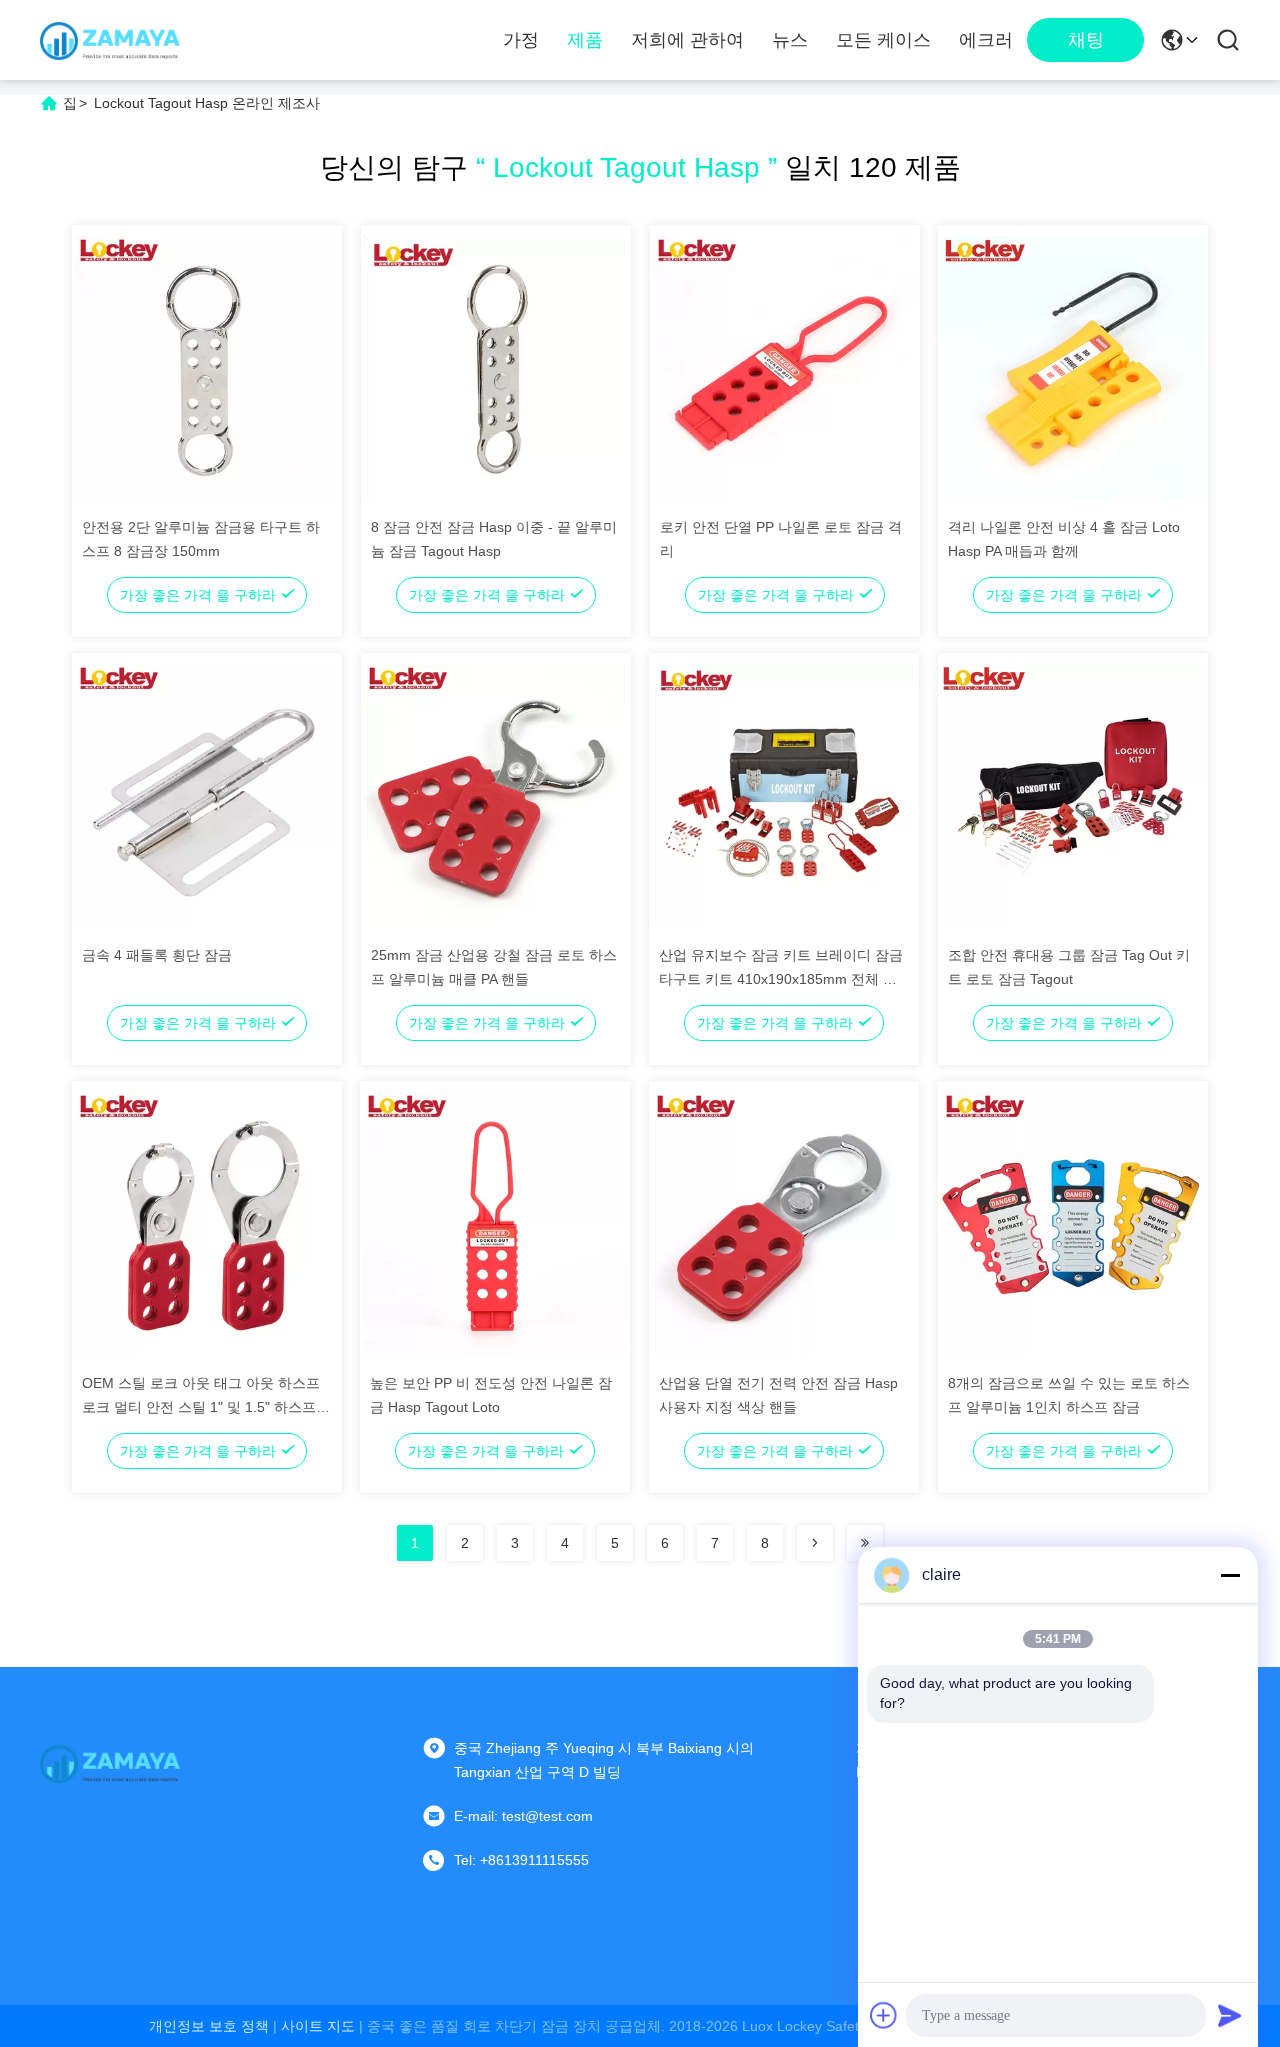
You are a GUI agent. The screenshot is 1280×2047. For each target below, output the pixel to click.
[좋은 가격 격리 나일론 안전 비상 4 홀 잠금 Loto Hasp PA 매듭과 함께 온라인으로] (1073, 367)
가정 (521, 40)
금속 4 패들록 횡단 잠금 (157, 955)
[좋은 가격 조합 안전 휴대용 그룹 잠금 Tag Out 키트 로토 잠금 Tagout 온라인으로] (1073, 795)
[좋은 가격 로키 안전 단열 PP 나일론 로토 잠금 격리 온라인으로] (785, 367)
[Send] (1230, 2015)
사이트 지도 (318, 2026)
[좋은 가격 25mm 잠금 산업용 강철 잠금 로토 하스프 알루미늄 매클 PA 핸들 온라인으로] (496, 795)
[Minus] (1230, 1575)
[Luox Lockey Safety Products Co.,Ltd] (110, 40)
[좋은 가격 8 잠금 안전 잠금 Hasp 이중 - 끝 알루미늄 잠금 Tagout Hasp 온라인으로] (496, 367)
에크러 (986, 40)
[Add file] (884, 2015)
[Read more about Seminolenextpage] (815, 1543)
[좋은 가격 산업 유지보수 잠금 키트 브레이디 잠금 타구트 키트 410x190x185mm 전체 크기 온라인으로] (784, 795)
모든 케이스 (883, 40)
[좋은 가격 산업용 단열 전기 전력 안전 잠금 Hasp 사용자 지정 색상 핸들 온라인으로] (784, 1223)
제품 (585, 40)
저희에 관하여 (687, 40)
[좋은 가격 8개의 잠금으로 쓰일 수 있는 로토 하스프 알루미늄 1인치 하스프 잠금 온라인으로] (1073, 1223)
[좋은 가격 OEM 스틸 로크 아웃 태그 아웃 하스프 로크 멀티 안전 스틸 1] (207, 1223)
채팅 (1086, 40)
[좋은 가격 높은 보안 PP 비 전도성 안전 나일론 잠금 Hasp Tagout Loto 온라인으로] (495, 1223)
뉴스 (790, 40)
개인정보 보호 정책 (209, 2026)
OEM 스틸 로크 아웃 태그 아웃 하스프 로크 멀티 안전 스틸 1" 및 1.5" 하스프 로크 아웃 (201, 1407)
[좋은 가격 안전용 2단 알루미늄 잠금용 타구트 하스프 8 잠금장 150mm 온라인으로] (207, 367)
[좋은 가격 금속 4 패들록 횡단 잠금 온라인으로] (207, 795)
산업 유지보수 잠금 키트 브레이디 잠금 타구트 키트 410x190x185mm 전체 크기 (781, 979)
